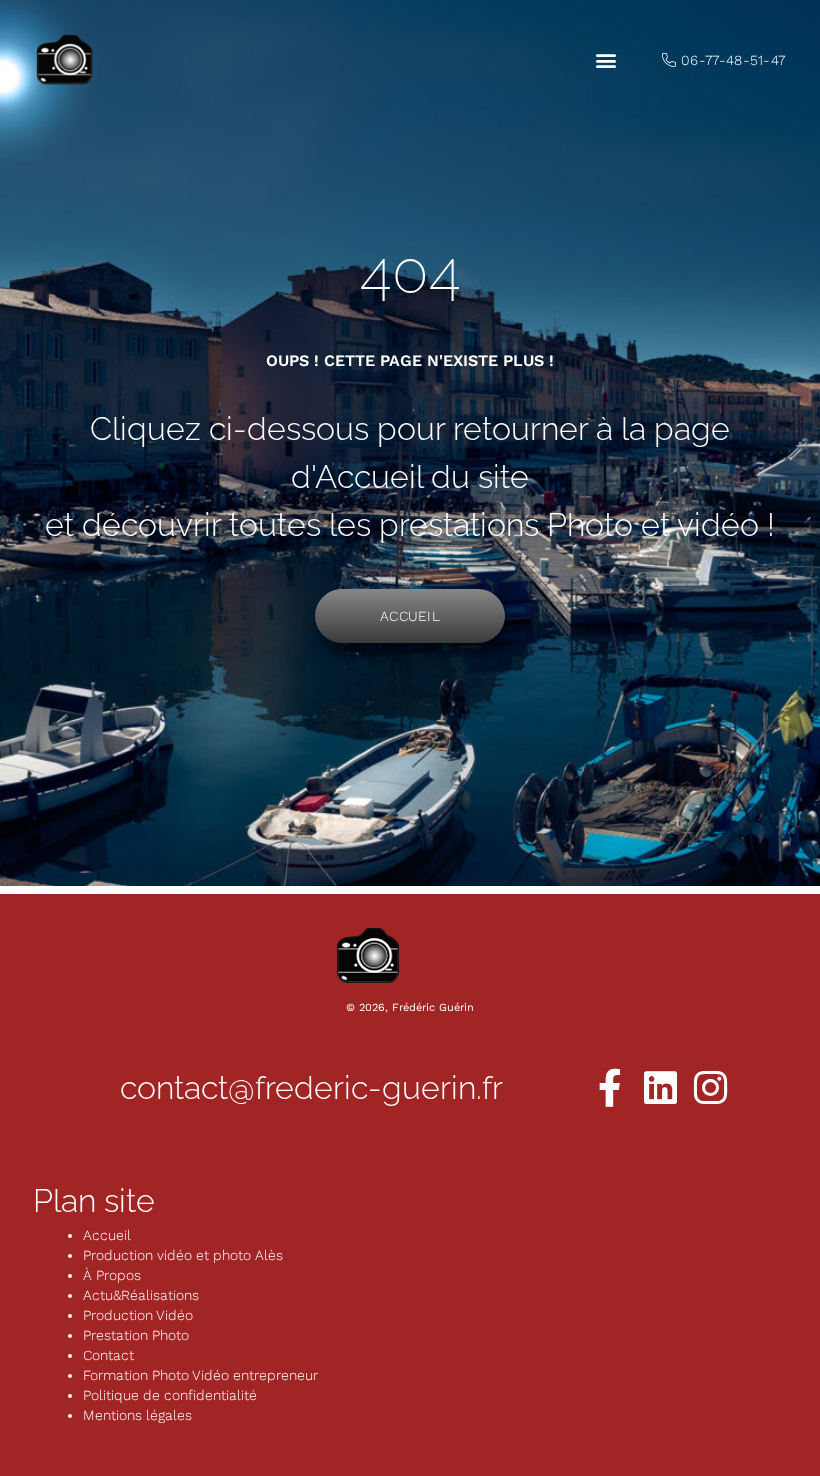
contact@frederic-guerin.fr (311, 1087)
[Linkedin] (660, 1088)
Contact (108, 1355)
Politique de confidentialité (170, 1395)
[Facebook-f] (610, 1088)
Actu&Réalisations (141, 1295)
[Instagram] (710, 1088)
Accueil (107, 1235)
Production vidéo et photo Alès (183, 1255)
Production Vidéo (138, 1315)
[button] (605, 60)
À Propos (112, 1275)
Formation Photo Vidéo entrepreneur (200, 1375)
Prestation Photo (136, 1335)
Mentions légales (137, 1415)
